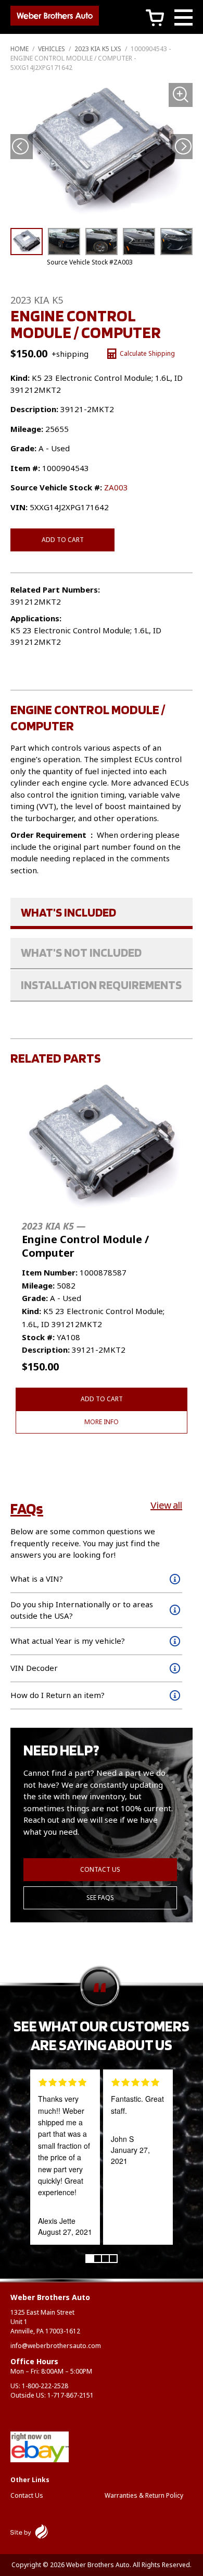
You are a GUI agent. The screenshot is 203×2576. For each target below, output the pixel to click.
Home (20, 49)
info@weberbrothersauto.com (56, 2346)
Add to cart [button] (102, 1399)
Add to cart (63, 540)
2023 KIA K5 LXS (98, 49)
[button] (183, 146)
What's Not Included (81, 952)
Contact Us (100, 1869)
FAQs (27, 1508)
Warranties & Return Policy (144, 2495)
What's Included (68, 912)
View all (166, 1505)
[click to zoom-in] (102, 152)
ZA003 (116, 487)
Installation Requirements (101, 985)
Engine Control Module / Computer (85, 1240)
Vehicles (52, 49)
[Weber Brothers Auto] (55, 17)
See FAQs (100, 1898)
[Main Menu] (183, 19)
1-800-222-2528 (45, 2386)
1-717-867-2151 (71, 2395)
